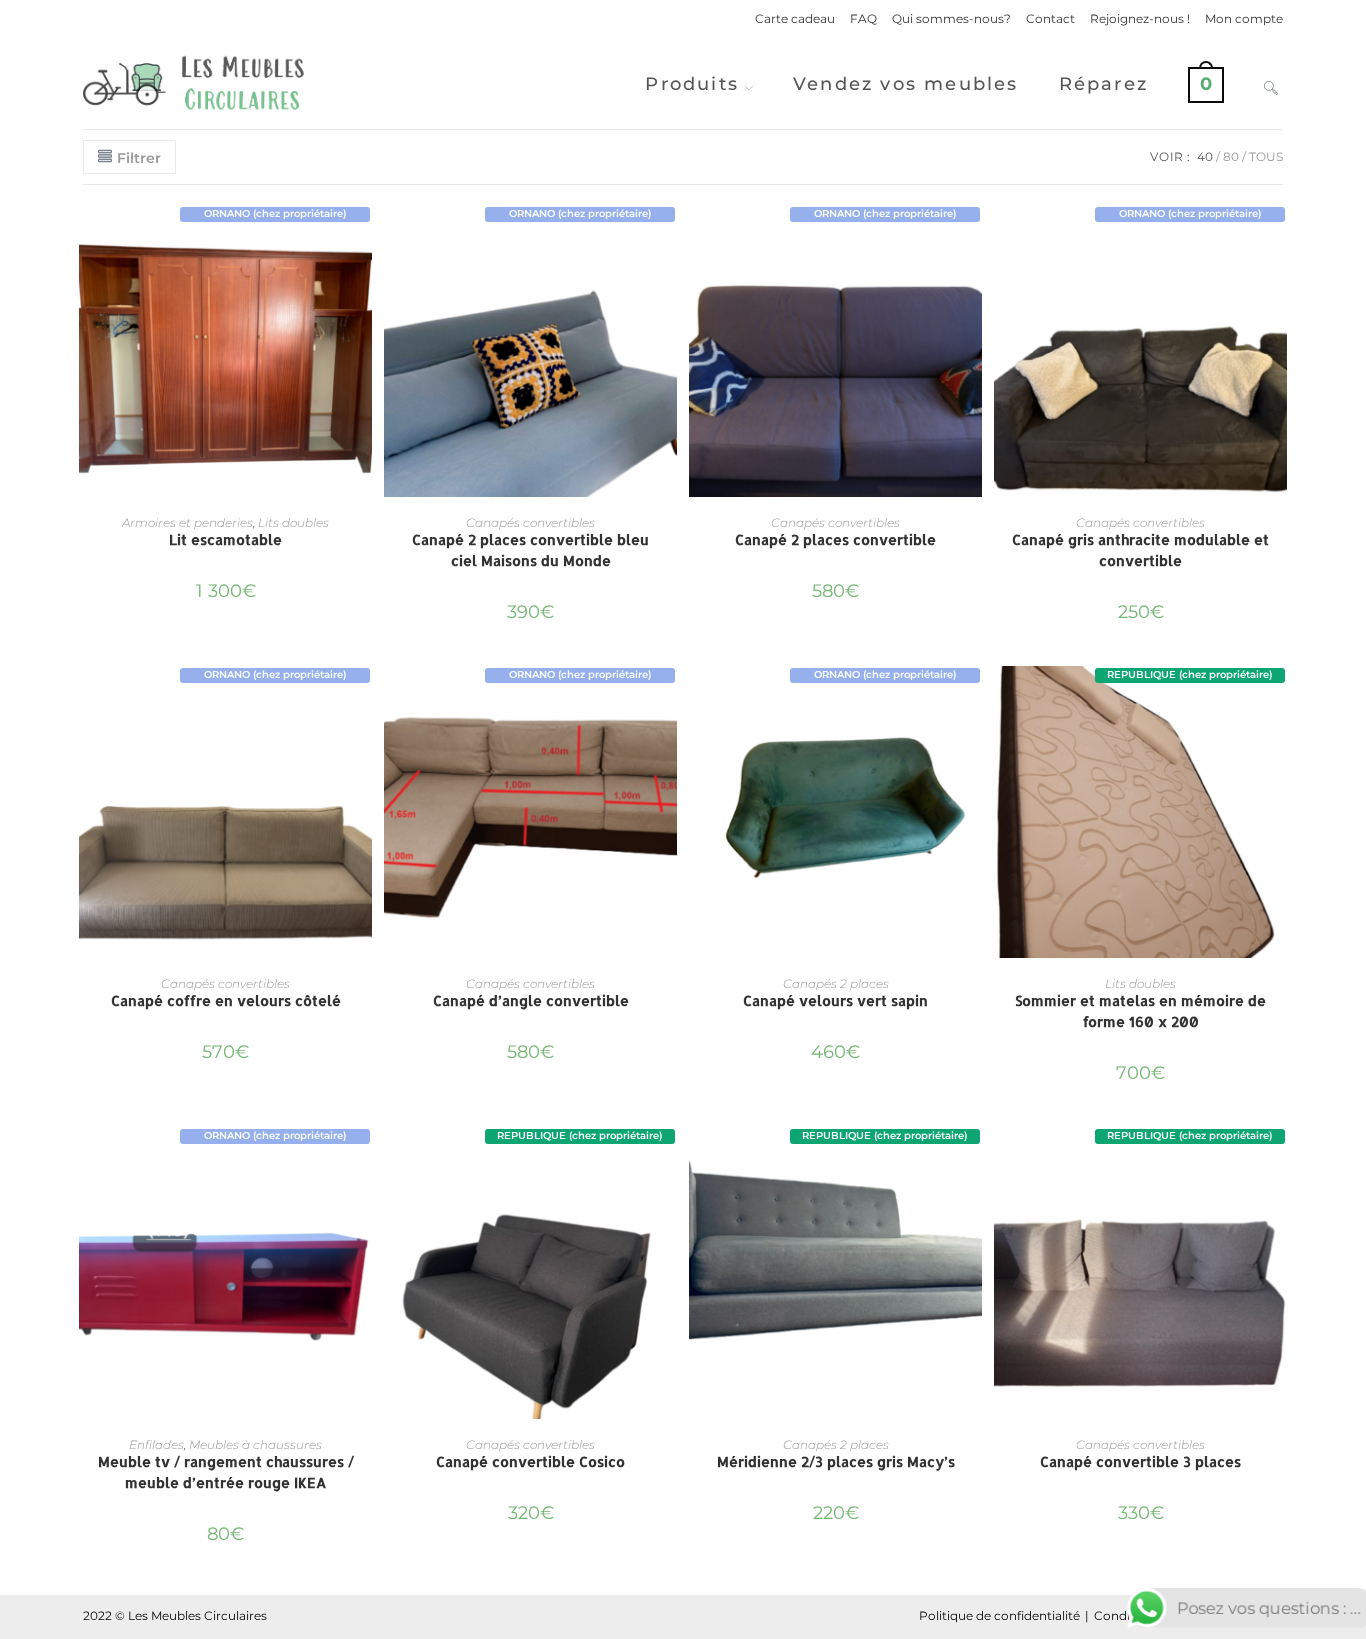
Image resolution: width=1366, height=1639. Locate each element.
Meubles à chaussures (255, 1444)
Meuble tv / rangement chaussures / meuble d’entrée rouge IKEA (226, 1472)
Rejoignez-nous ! (1140, 18)
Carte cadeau (795, 18)
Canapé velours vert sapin (835, 1000)
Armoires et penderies (187, 522)
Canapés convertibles (530, 522)
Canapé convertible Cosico (530, 1461)
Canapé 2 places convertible (835, 539)
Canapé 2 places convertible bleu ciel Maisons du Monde (530, 550)
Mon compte (1244, 18)
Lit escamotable (225, 539)
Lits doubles (293, 522)
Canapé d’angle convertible (531, 1000)
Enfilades (156, 1444)
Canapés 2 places (836, 983)
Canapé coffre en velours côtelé (226, 1000)
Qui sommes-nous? (951, 18)
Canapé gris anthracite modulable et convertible (1140, 550)
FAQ (863, 18)
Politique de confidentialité (999, 1615)
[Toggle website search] (1271, 84)
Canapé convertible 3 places (1140, 1461)
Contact (1050, 18)
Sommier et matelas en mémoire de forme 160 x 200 (1140, 1011)
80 (1231, 156)
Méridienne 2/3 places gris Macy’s (836, 1461)
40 (1205, 156)
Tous (1266, 156)
